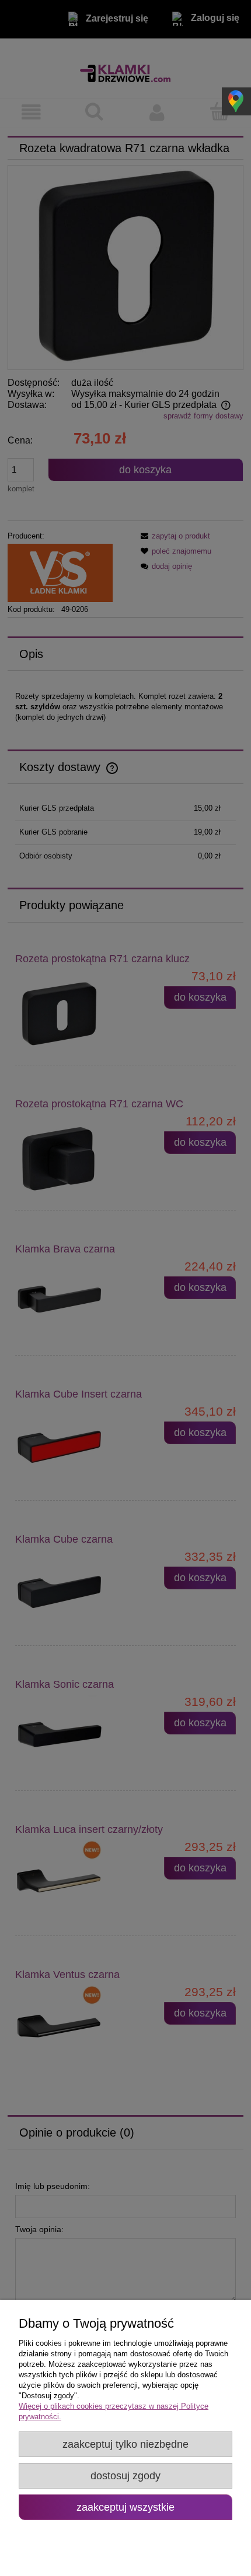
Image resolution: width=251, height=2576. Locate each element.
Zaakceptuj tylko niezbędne (125, 2444)
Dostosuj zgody (125, 2476)
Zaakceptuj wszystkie (125, 2507)
